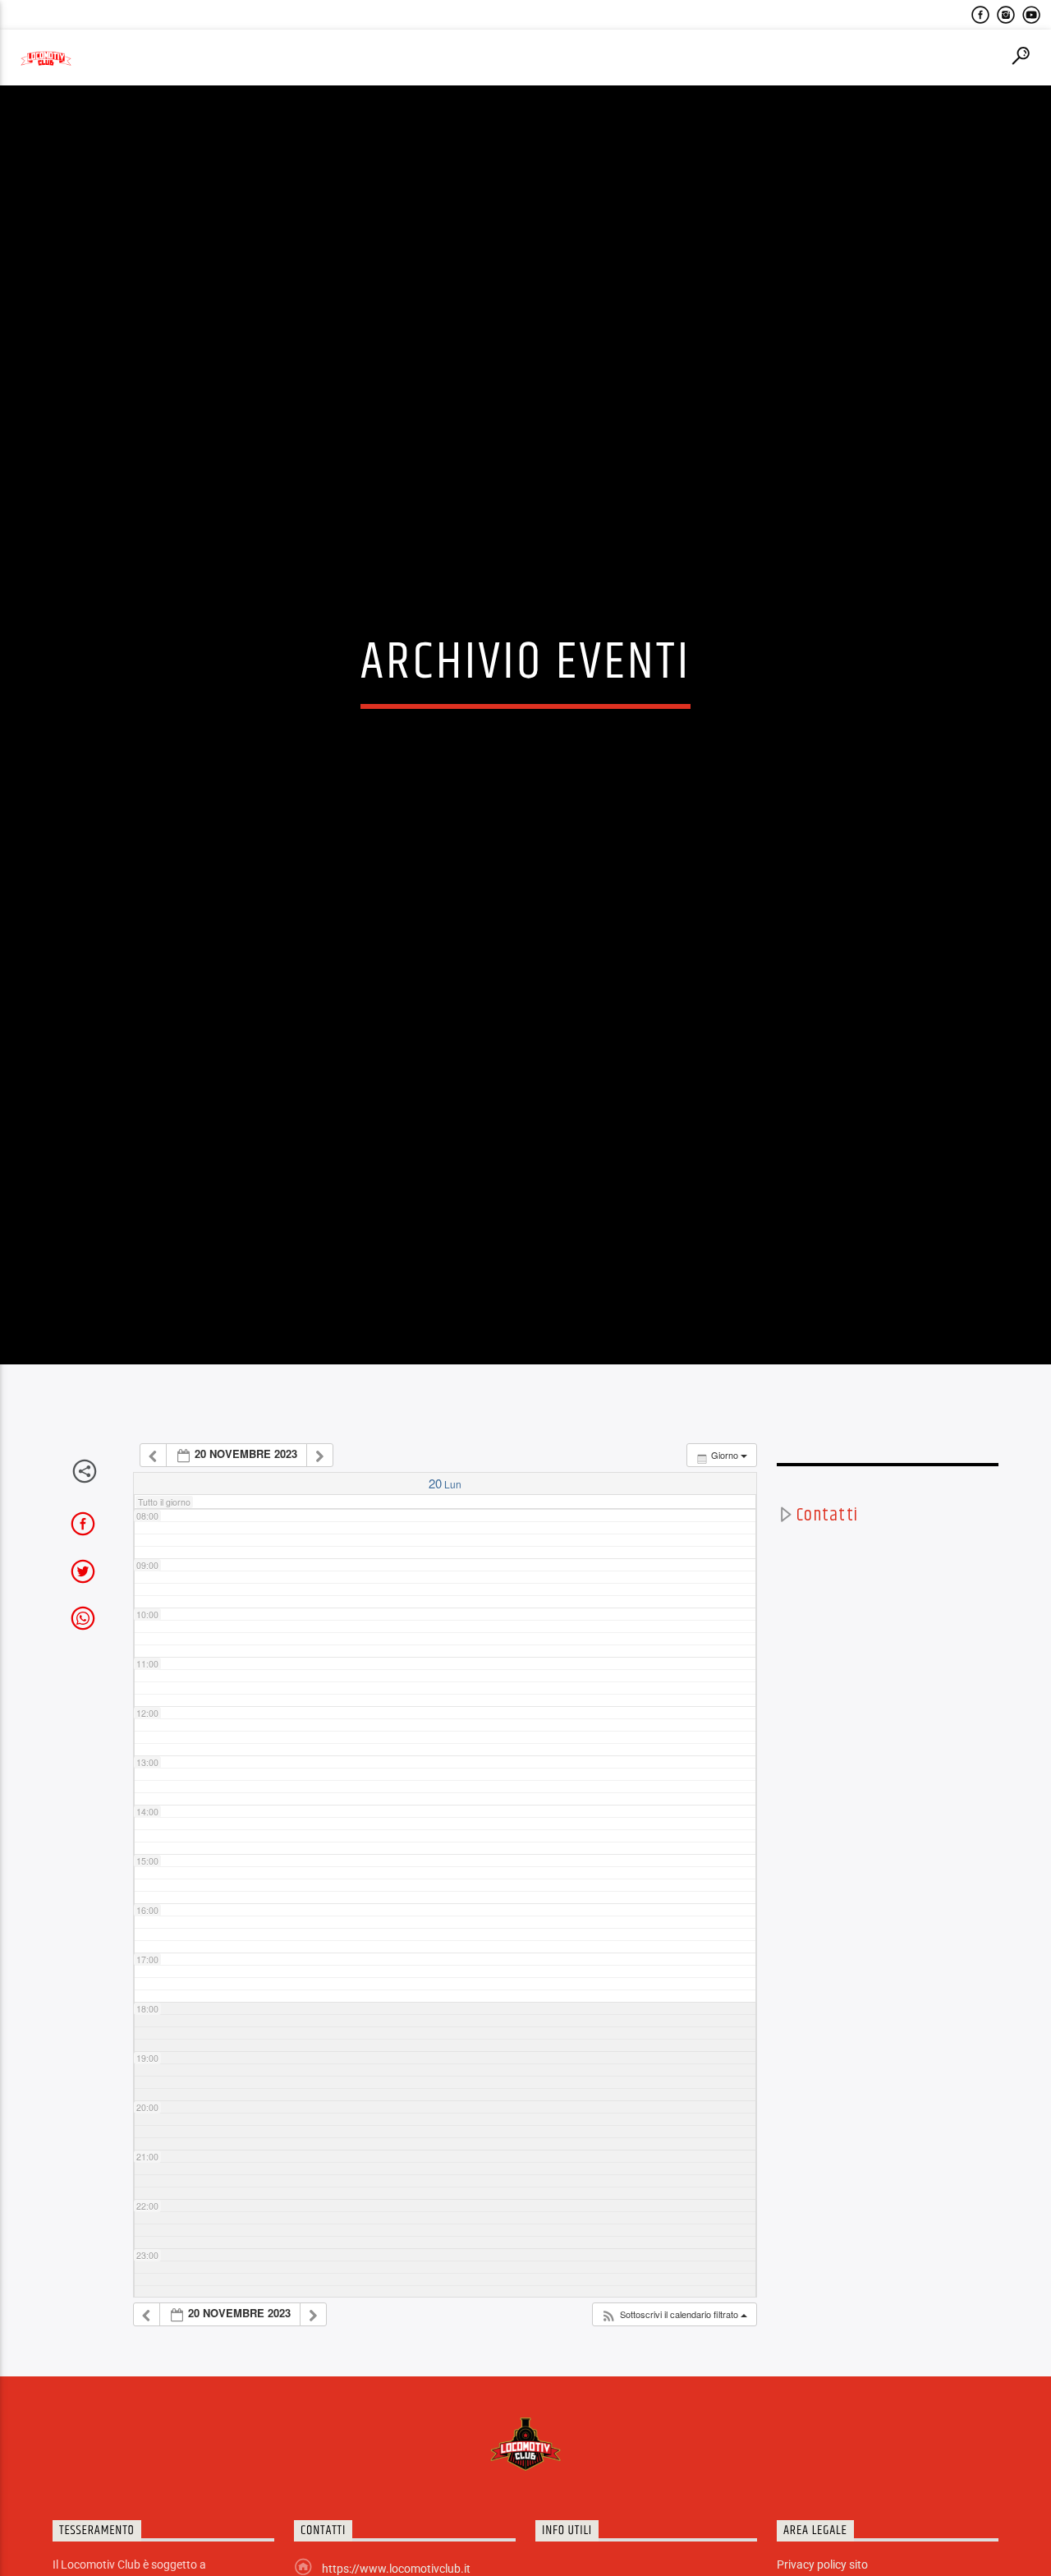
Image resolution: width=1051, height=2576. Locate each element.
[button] (674, 2432)
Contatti (827, 1633)
